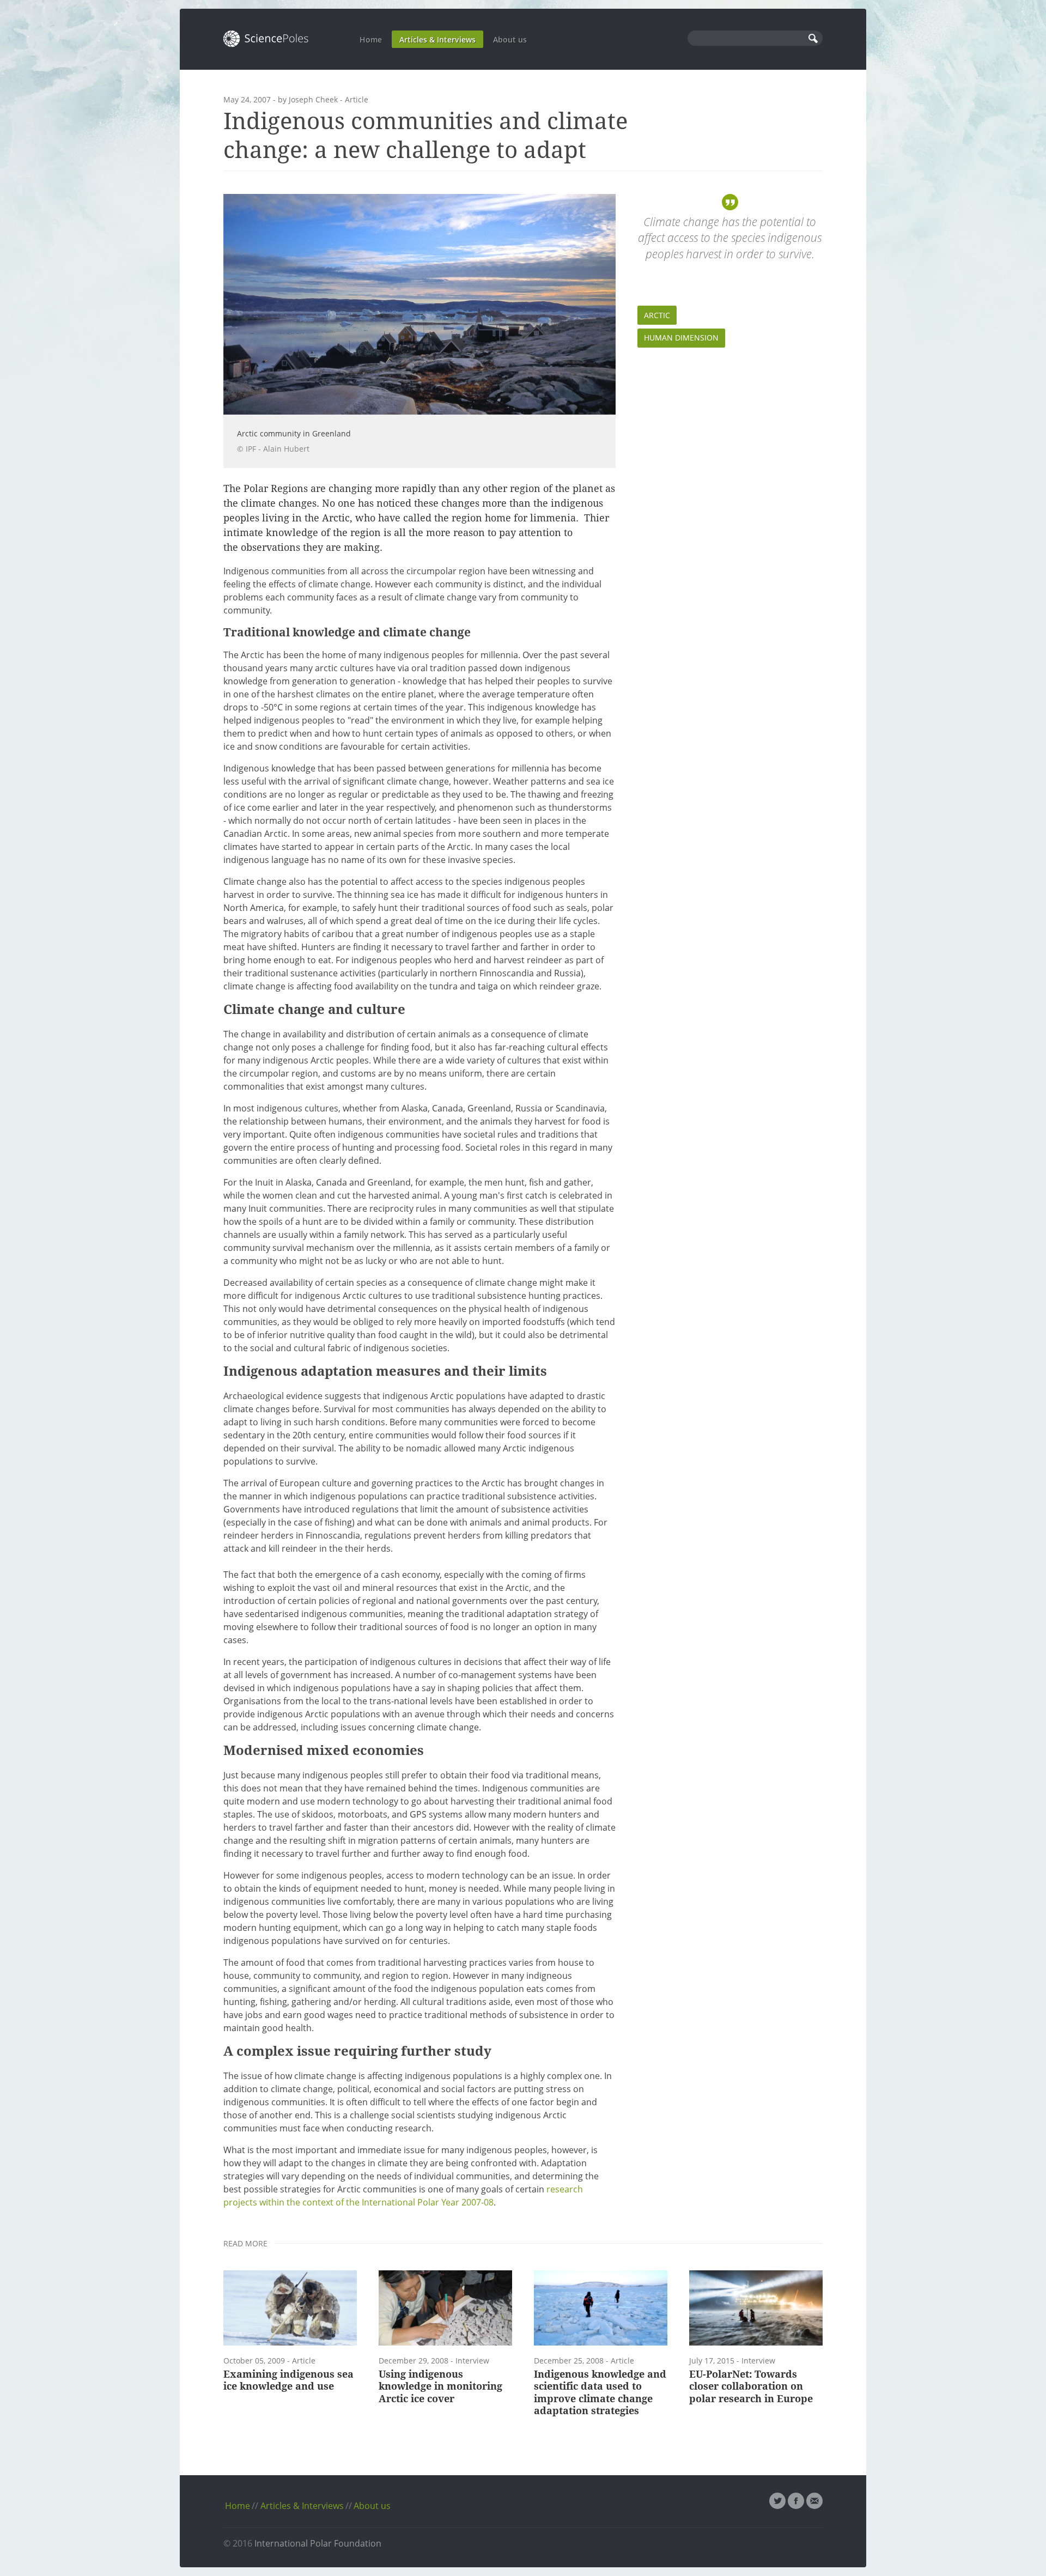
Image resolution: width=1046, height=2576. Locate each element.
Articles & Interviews (437, 40)
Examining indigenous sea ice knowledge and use (288, 2380)
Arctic (657, 315)
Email (814, 2501)
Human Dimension (681, 338)
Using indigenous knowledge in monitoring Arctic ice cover (440, 2386)
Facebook (796, 2501)
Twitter (777, 2501)
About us (510, 40)
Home (371, 40)
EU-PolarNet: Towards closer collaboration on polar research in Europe (751, 2386)
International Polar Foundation (318, 2543)
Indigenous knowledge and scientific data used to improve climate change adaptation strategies (600, 2393)
